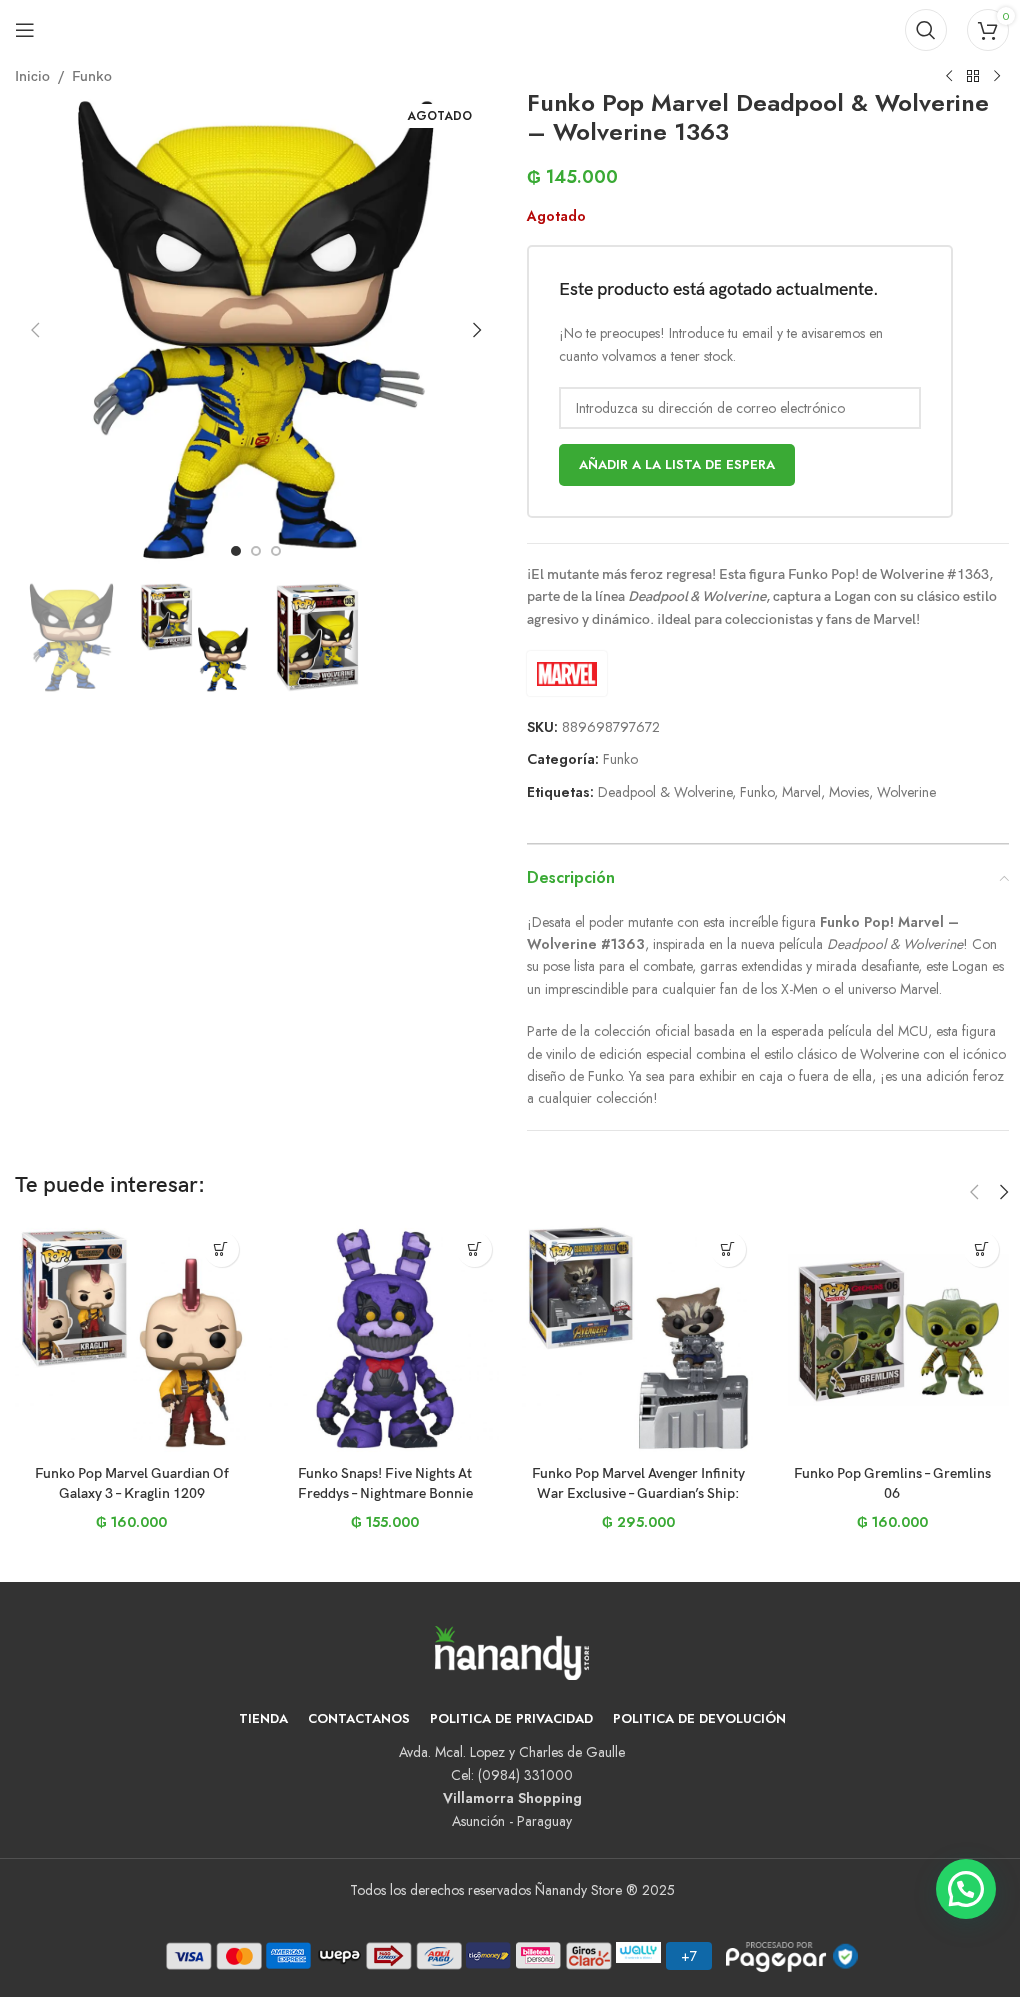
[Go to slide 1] (236, 551)
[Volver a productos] (973, 77)
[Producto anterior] (949, 77)
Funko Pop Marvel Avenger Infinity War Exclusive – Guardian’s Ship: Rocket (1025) (638, 1493)
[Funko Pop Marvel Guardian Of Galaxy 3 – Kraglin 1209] (132, 1339)
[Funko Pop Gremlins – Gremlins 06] (893, 1339)
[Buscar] (926, 30)
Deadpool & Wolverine (665, 792)
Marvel (801, 792)
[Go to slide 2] (256, 551)
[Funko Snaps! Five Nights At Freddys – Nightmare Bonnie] (386, 1339)
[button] (35, 330)
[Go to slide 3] (276, 551)
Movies (849, 792)
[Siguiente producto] (997, 77)
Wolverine (906, 792)
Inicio (32, 76)
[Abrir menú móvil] (25, 30)
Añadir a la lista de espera (677, 464)
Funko (92, 76)
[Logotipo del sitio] (511, 28)
